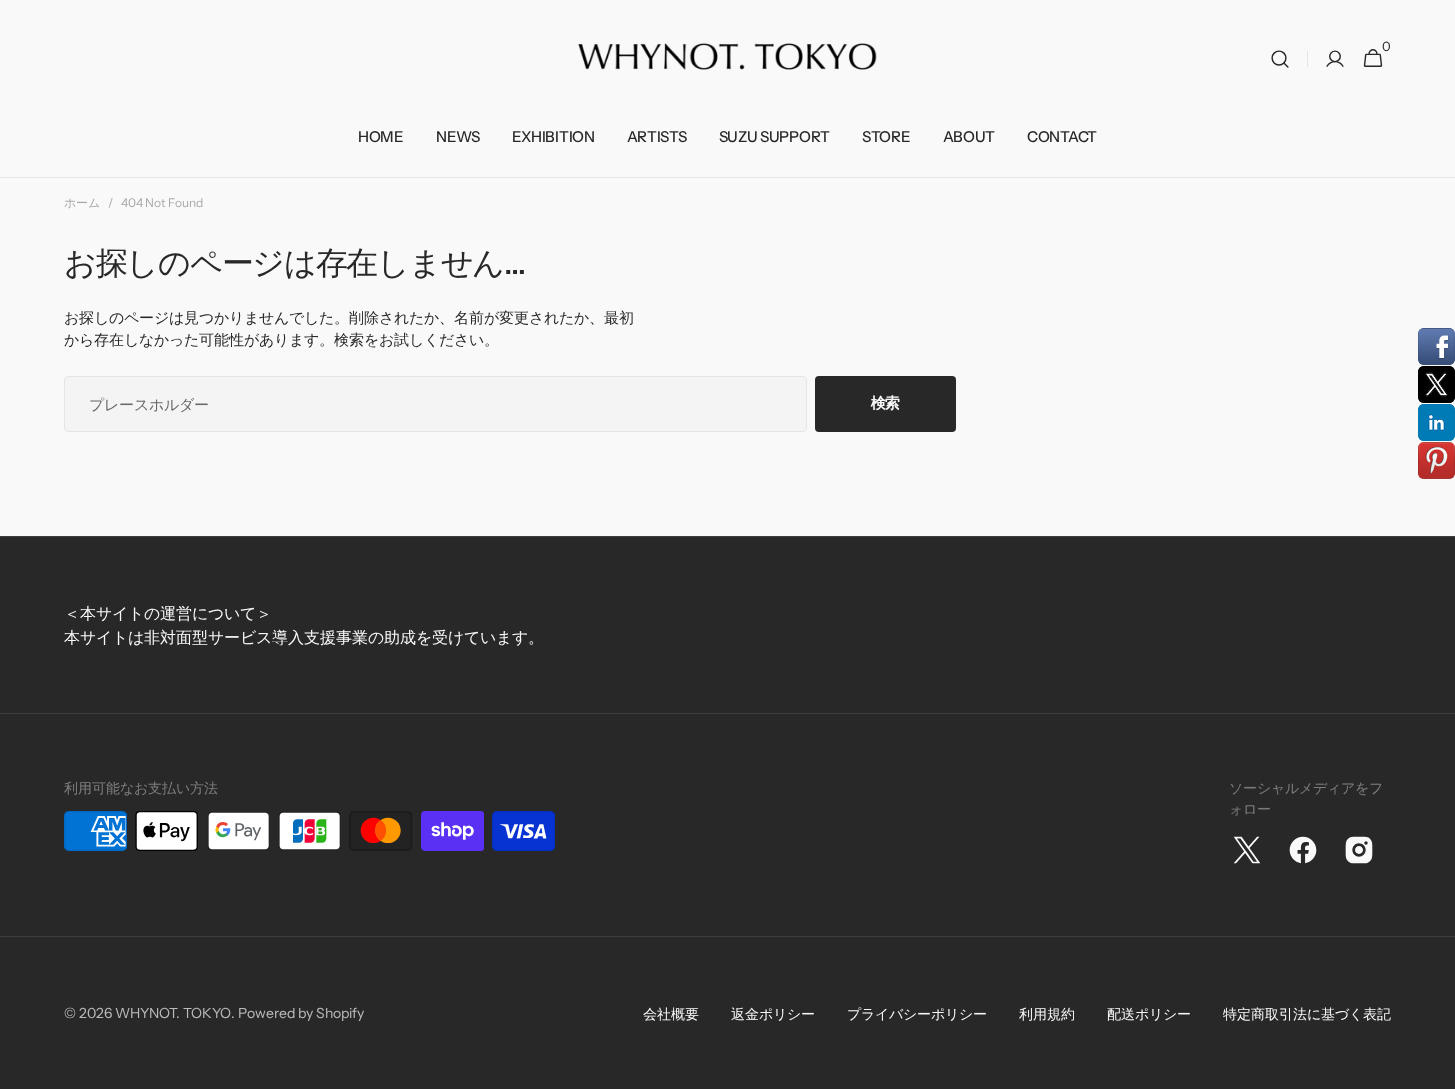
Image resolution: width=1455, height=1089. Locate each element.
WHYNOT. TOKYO (173, 1013)
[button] (1280, 59)
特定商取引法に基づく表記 (1307, 1014)
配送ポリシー (1149, 1014)
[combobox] (435, 404)
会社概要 (671, 1014)
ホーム (82, 202)
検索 (885, 402)
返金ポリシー (773, 1014)
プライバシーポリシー (917, 1014)
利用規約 (1047, 1014)
